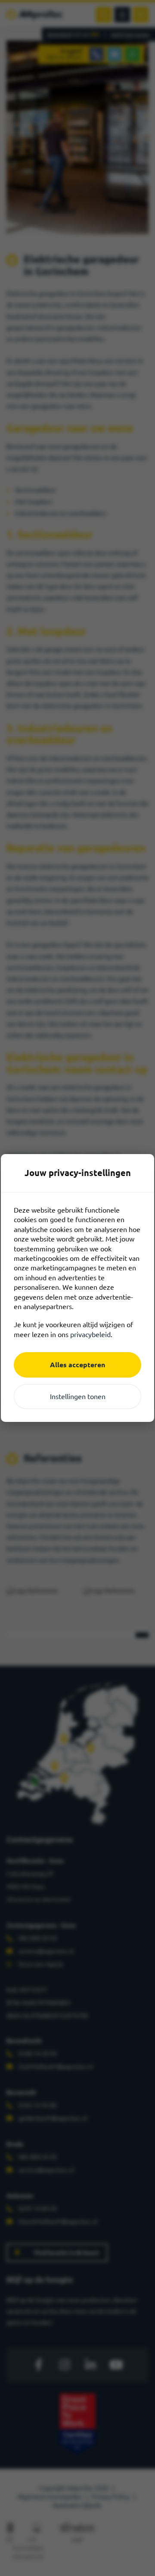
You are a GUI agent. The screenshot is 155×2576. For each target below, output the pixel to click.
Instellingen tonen (78, 1397)
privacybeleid (90, 1335)
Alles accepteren (77, 1365)
